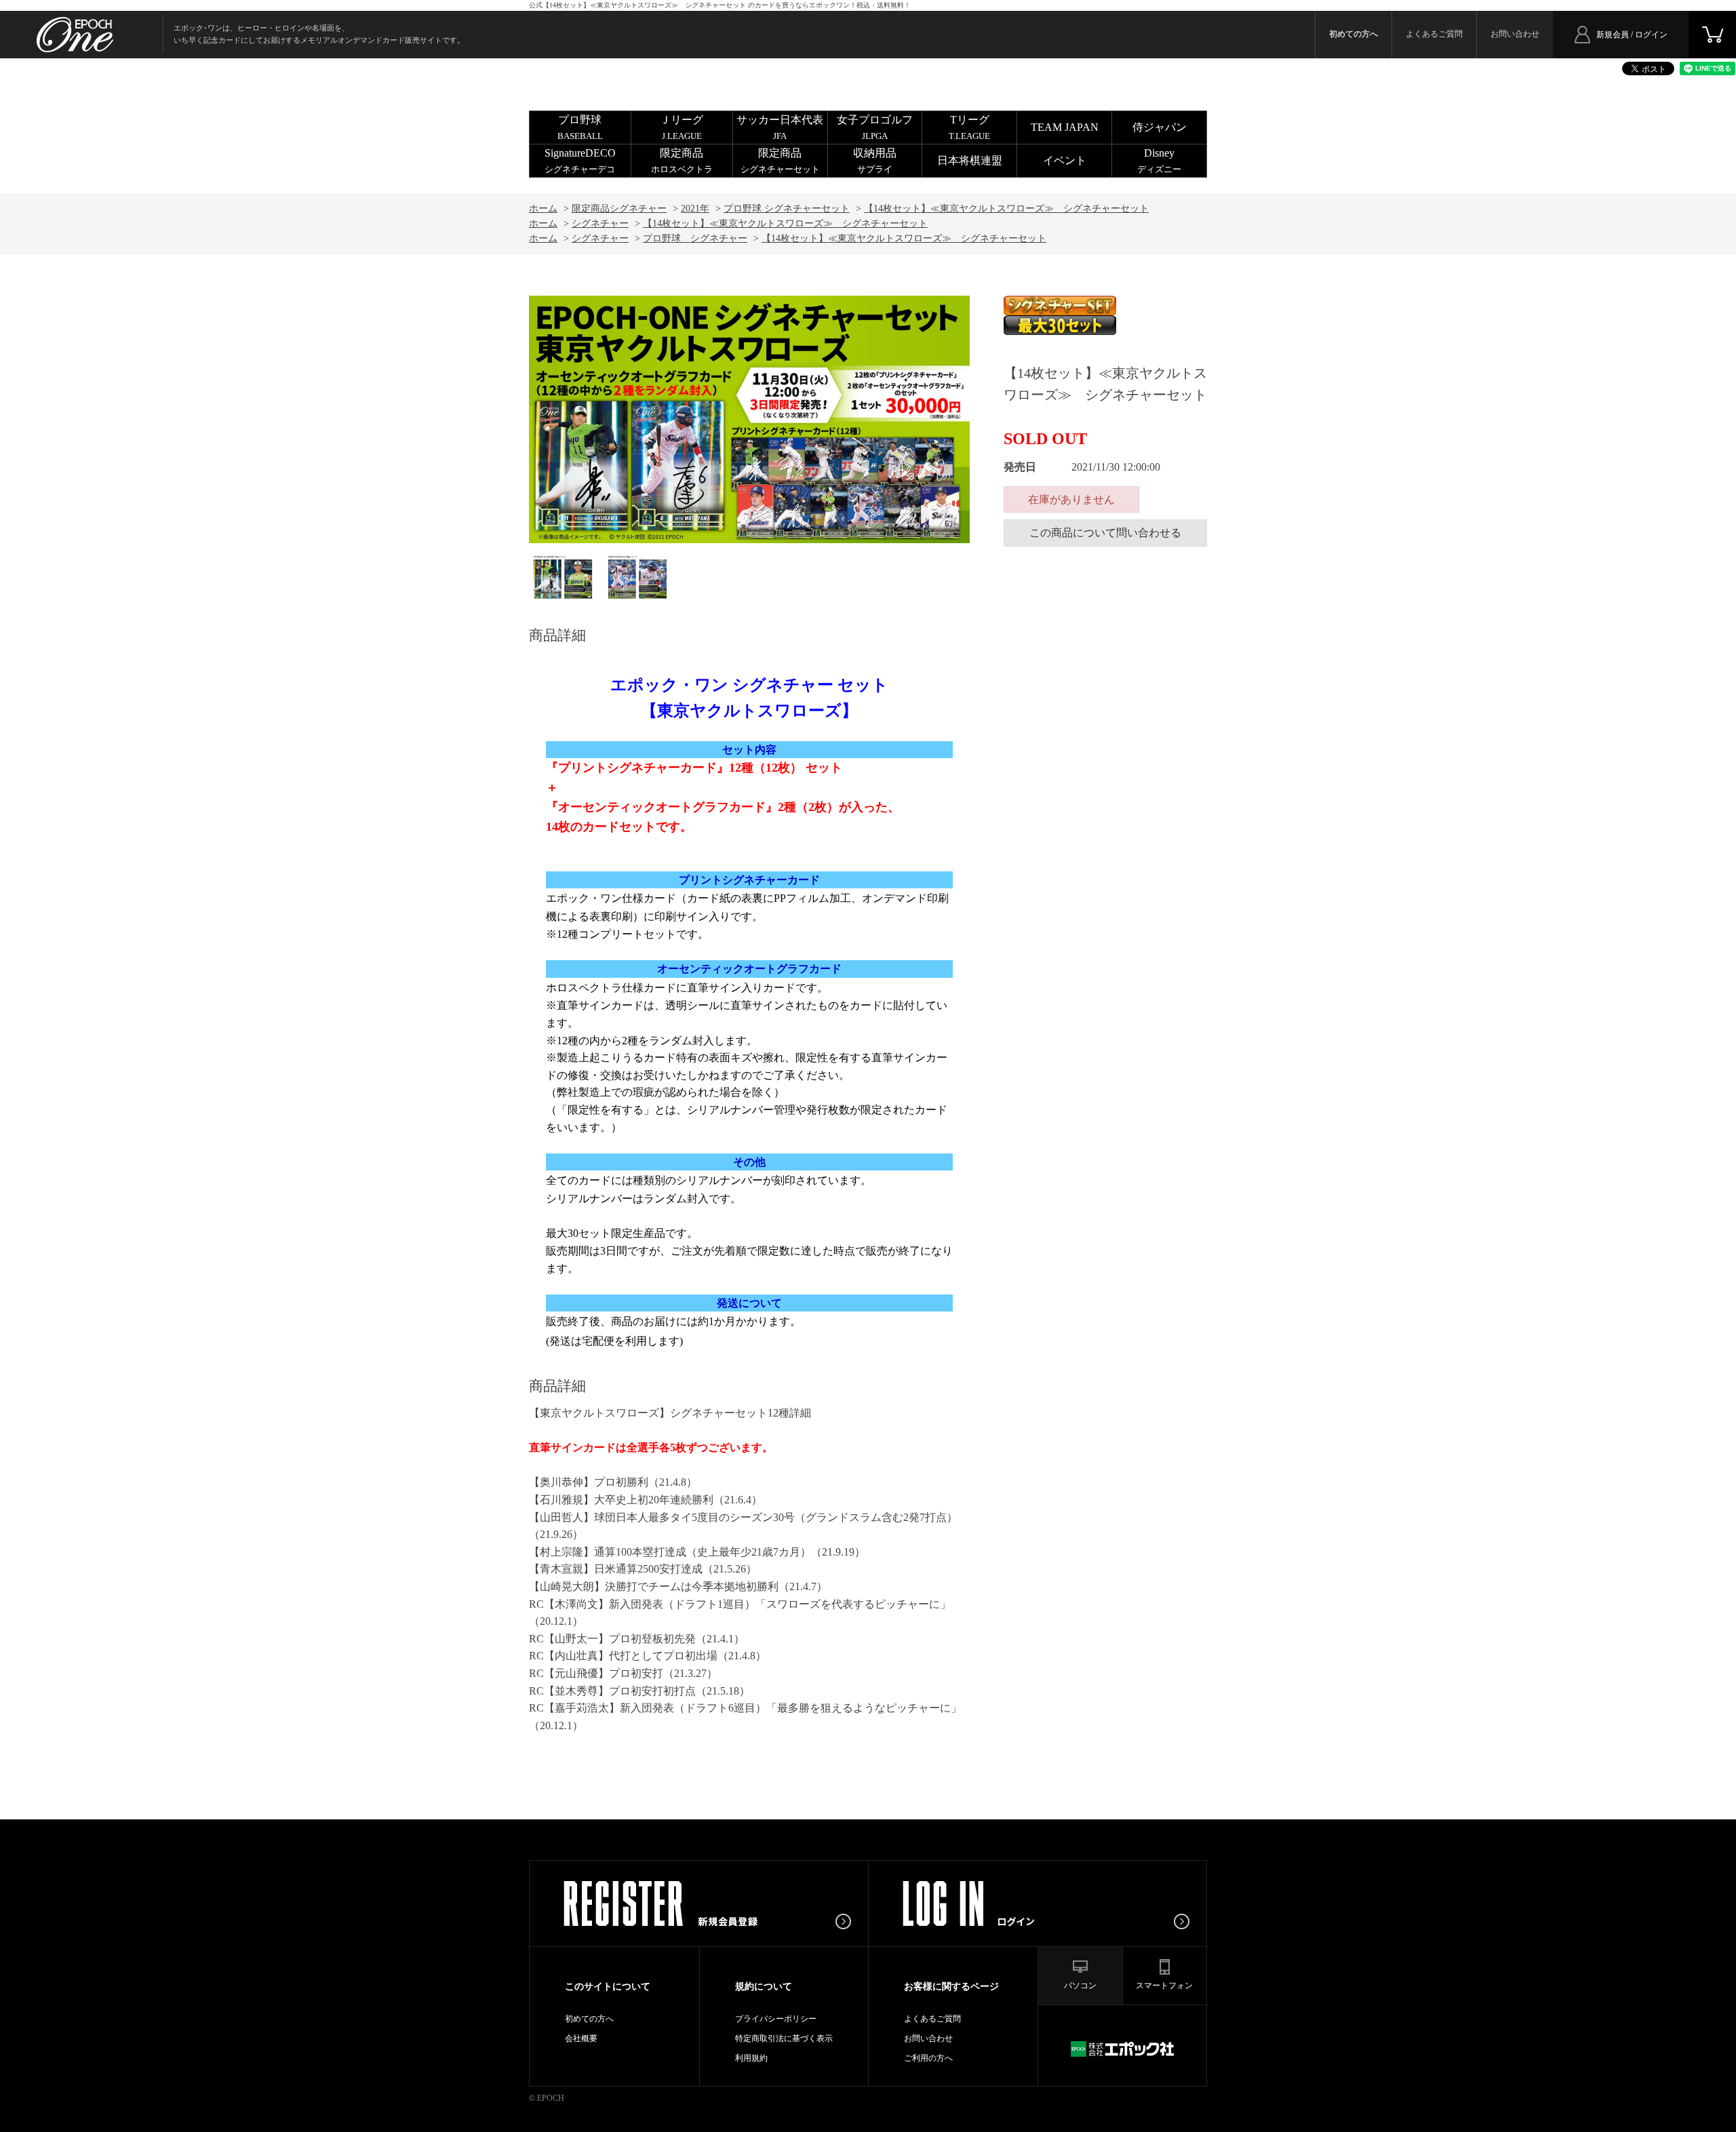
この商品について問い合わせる (1105, 533)
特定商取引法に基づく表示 (784, 2038)
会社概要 (581, 2038)
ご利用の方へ (928, 2058)
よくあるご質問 (1434, 34)
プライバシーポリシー (776, 2019)
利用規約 (751, 2058)
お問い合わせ (1515, 34)
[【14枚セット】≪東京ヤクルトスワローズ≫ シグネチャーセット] (563, 577)
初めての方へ (589, 2019)
